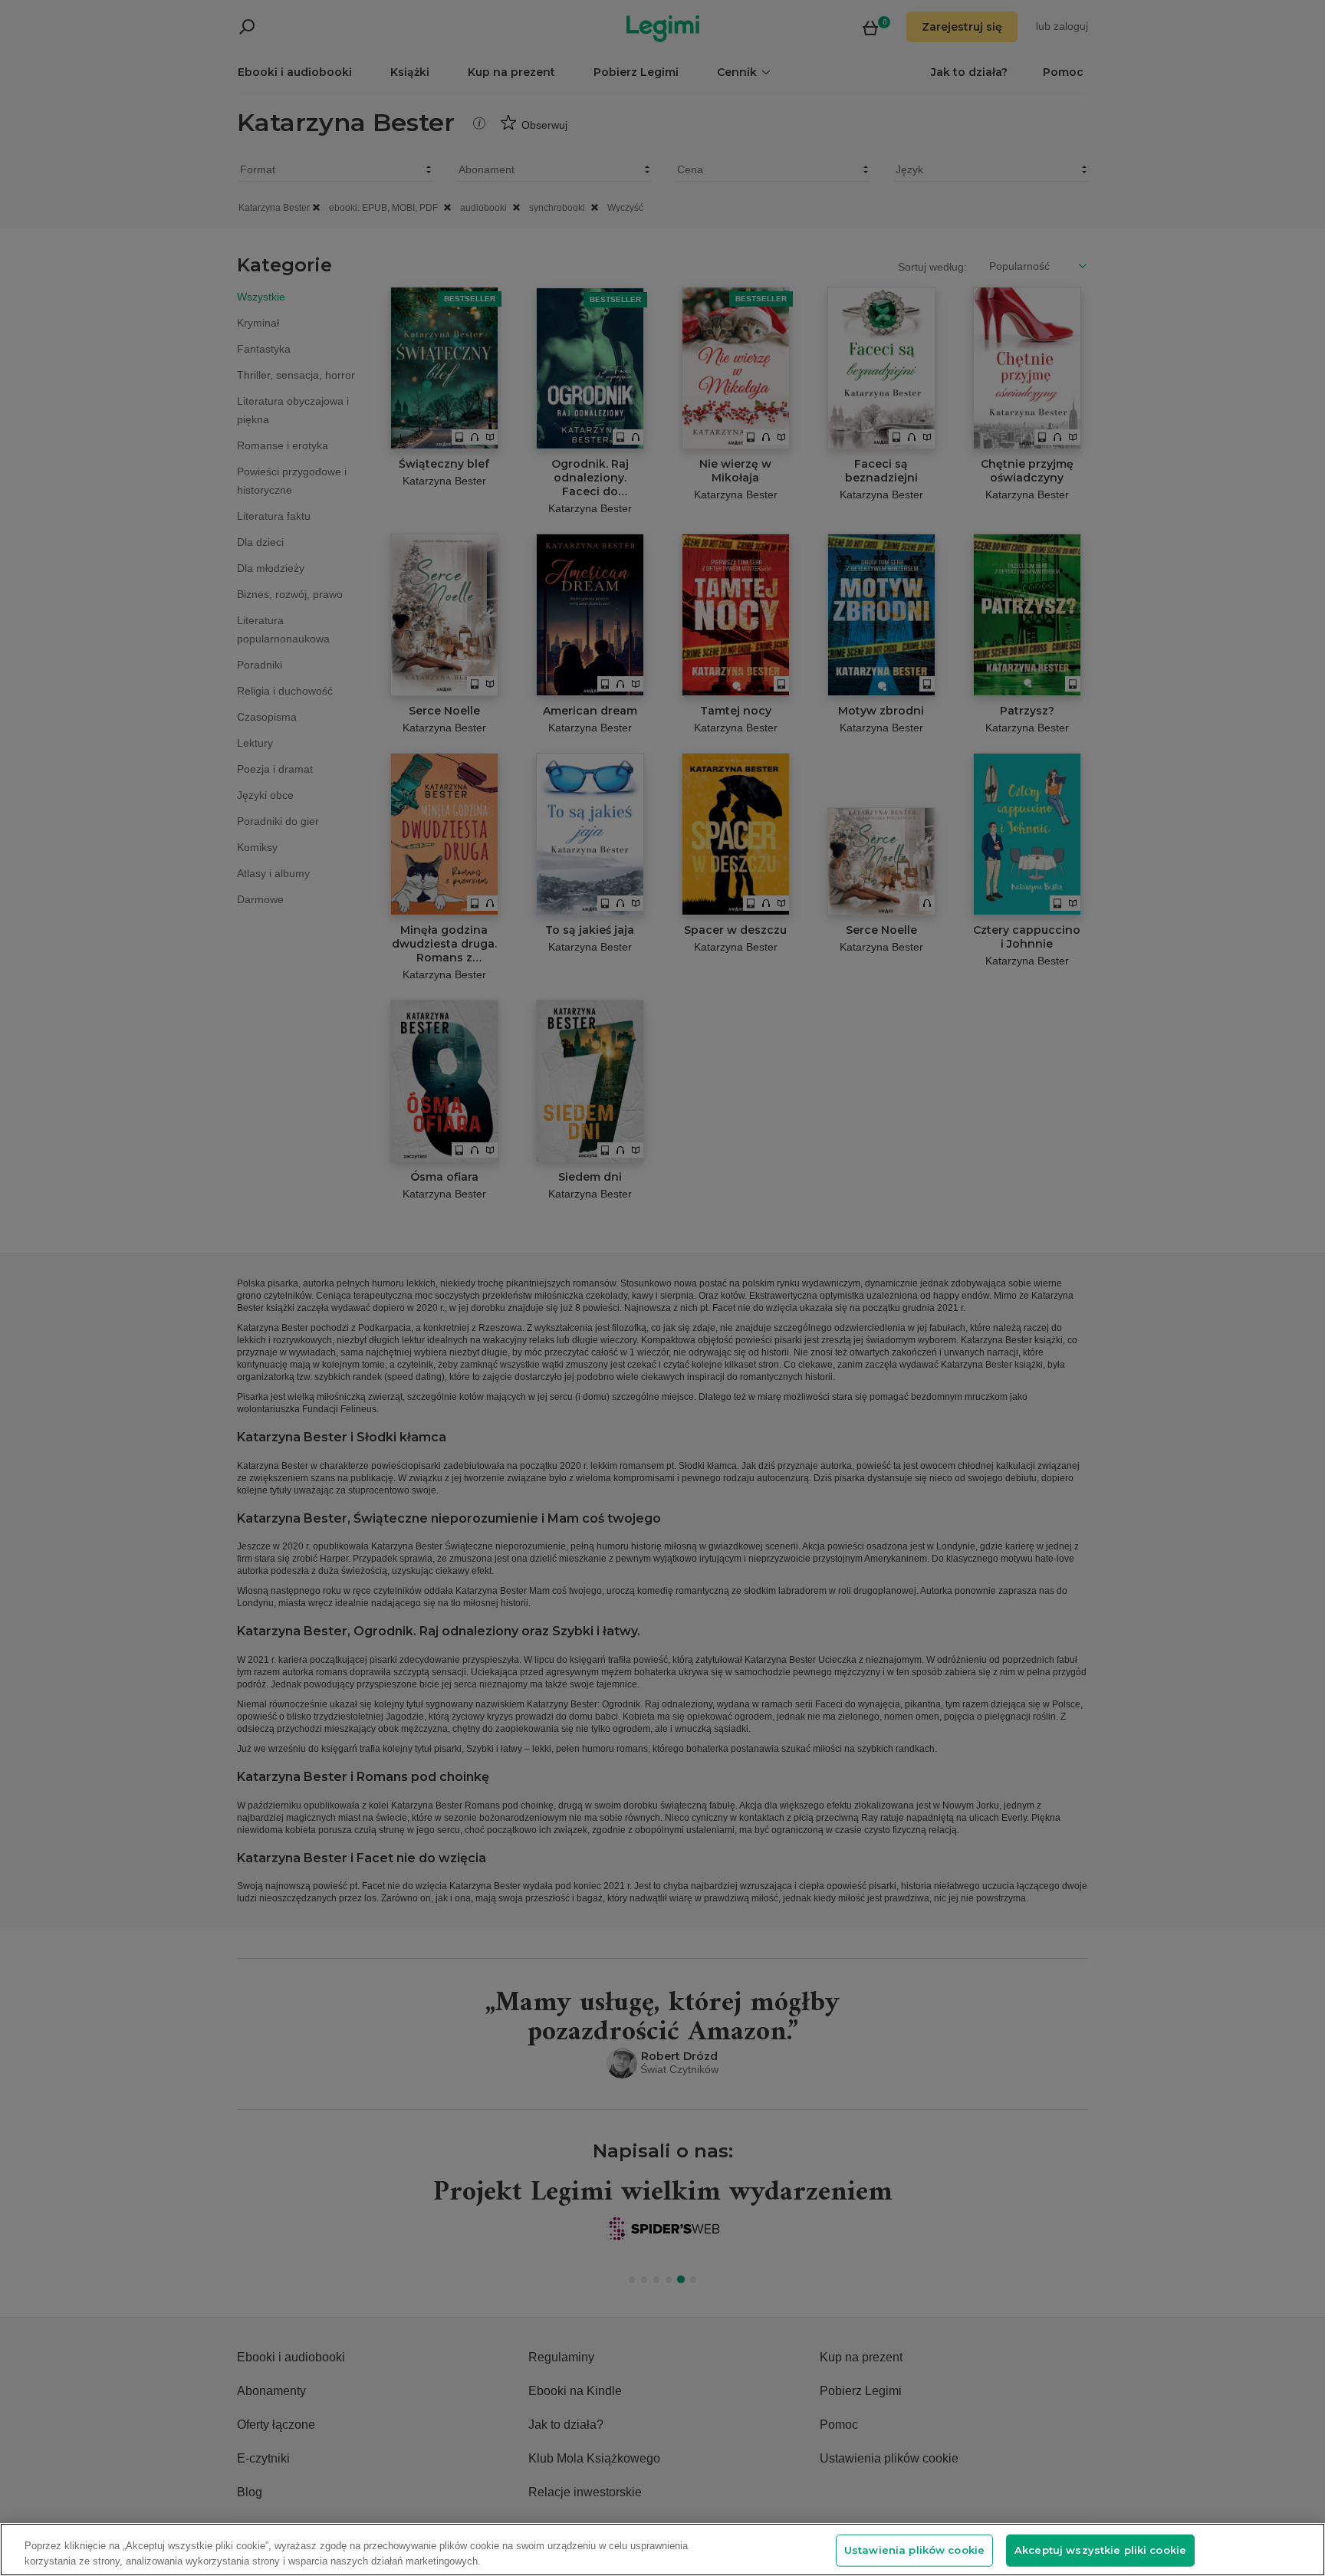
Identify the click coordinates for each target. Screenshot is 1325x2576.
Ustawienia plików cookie (914, 2550)
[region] (662, 2550)
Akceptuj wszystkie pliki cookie (1100, 2550)
